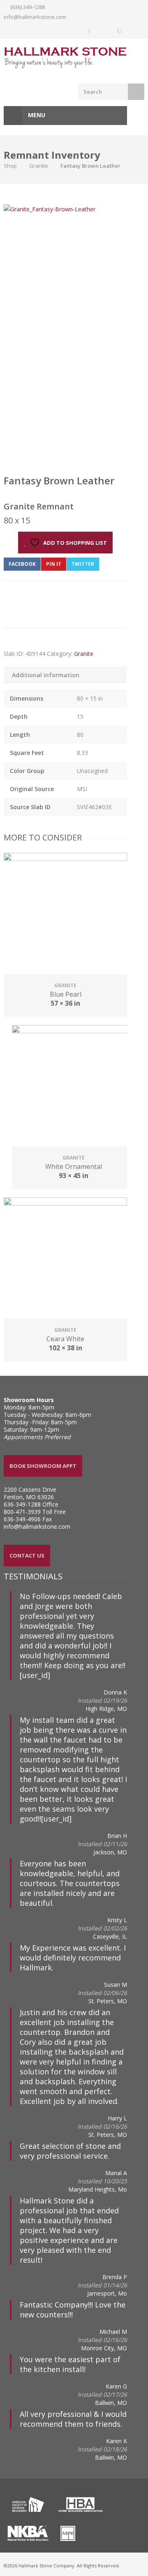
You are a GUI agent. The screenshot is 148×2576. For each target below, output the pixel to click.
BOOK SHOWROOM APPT (43, 1466)
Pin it (54, 564)
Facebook (22, 564)
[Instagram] (105, 31)
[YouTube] (120, 31)
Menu (36, 115)
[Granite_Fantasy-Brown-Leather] (50, 209)
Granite (39, 166)
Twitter (83, 564)
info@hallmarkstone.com (35, 17)
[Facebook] (90, 31)
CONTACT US (27, 1555)
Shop (10, 166)
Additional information (46, 675)
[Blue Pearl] (65, 914)
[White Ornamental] (74, 1087)
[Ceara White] (65, 1259)
